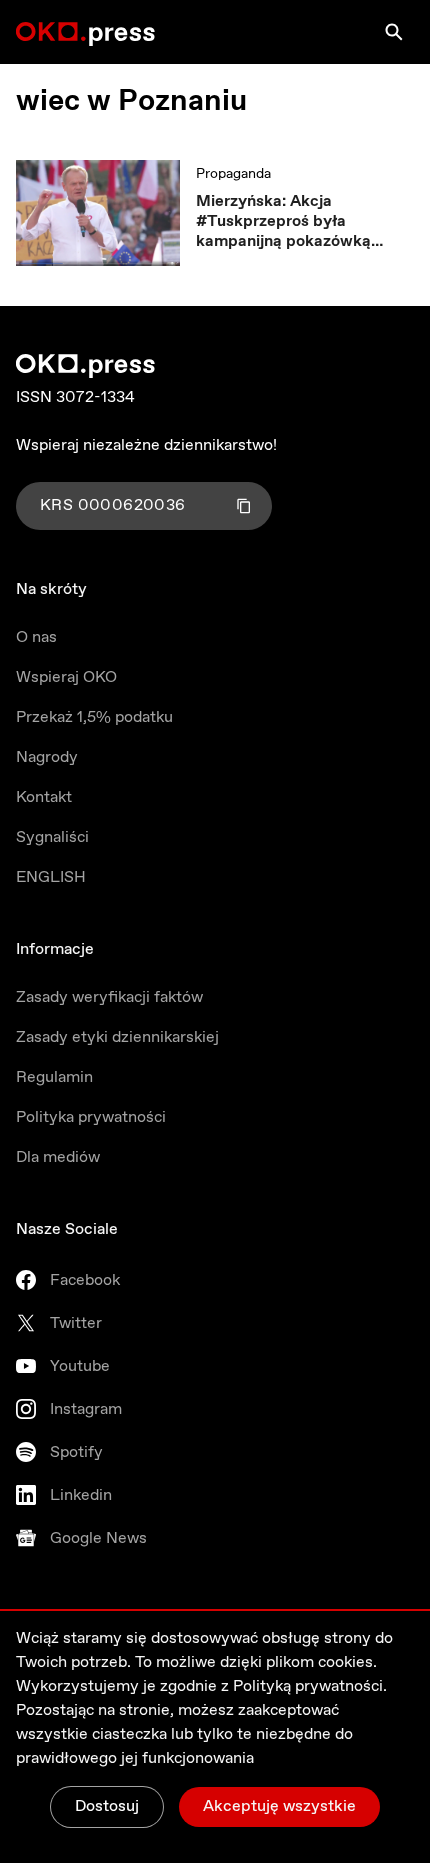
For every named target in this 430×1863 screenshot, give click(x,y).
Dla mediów (58, 1157)
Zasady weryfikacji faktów (109, 997)
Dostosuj (107, 1806)
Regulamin (54, 1077)
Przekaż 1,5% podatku (94, 717)
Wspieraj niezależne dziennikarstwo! (146, 445)
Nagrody (47, 757)
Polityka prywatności (91, 1117)
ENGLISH (51, 877)
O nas (36, 637)
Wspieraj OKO (66, 677)
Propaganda (233, 174)
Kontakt (44, 797)
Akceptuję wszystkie (279, 1806)
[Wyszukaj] (394, 32)
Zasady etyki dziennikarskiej (117, 1037)
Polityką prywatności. (310, 1686)
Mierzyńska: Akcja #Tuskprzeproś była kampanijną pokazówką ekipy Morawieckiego (283, 222)
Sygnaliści (52, 837)
